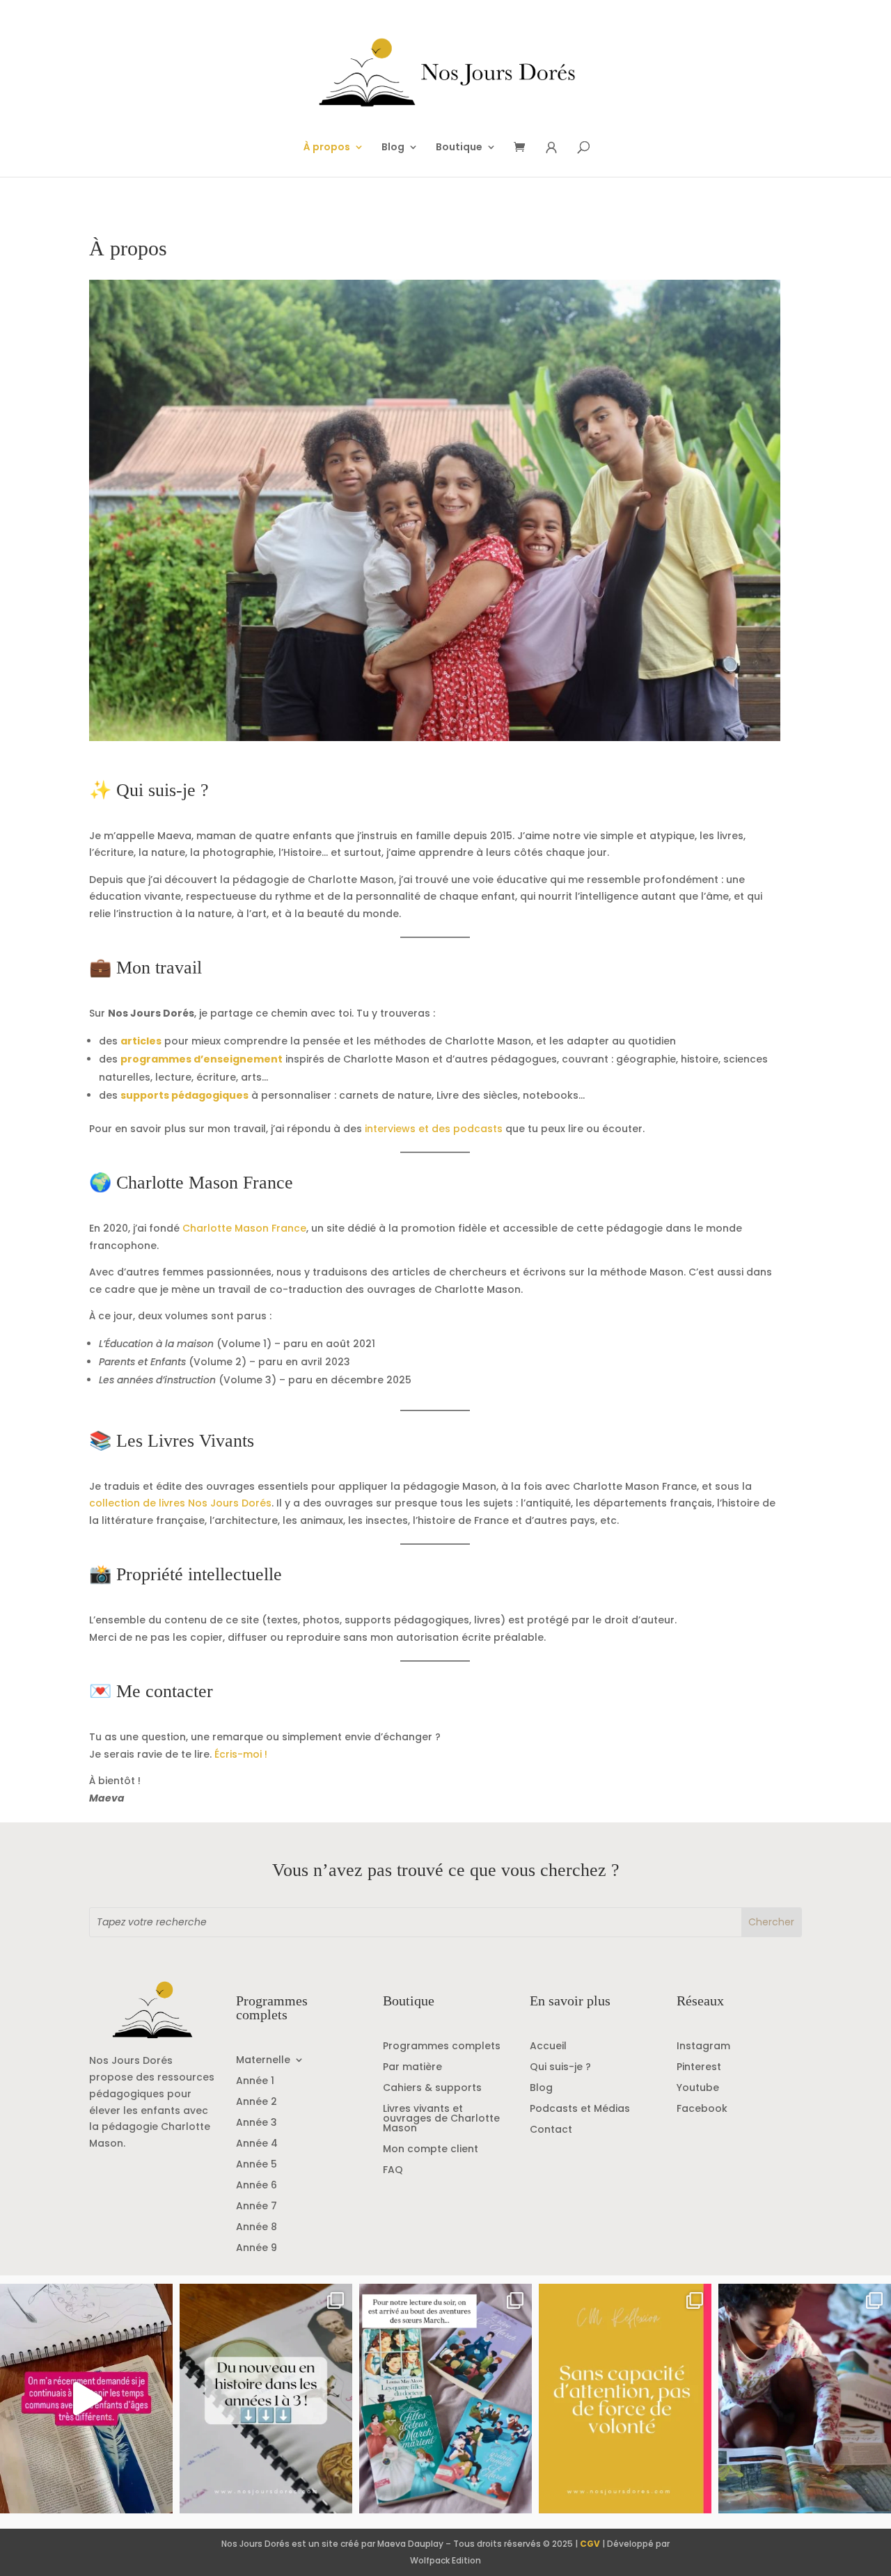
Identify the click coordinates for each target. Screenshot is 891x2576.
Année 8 (257, 2228)
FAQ (393, 2171)
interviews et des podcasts (434, 1129)
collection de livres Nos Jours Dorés (180, 1503)
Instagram (703, 2047)
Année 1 (255, 2082)
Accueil (548, 2047)
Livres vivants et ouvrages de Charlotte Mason (441, 2119)
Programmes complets (442, 2047)
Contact (551, 2130)
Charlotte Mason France (244, 1228)
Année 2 (257, 2102)
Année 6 (257, 2186)
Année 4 (257, 2144)
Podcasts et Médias (580, 2109)
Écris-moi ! (241, 1754)
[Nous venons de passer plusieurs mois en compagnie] (445, 2399)
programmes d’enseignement (202, 1059)
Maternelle (263, 2061)
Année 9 (257, 2249)
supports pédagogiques (184, 1095)
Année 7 (257, 2207)
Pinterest (699, 2068)
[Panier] (524, 148)
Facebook (702, 2109)
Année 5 (257, 2165)
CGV (590, 2544)
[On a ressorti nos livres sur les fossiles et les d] (805, 2399)
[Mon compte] (551, 148)
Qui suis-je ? (560, 2068)
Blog (393, 148)
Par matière (412, 2068)
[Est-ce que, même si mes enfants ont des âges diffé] (86, 2399)
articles (141, 1041)
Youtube (698, 2089)
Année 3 (257, 2123)
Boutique (459, 148)
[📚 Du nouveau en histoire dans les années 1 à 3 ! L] (266, 2399)
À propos (327, 148)
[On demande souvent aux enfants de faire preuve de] (625, 2399)
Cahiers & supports (432, 2089)
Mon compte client (431, 2150)
